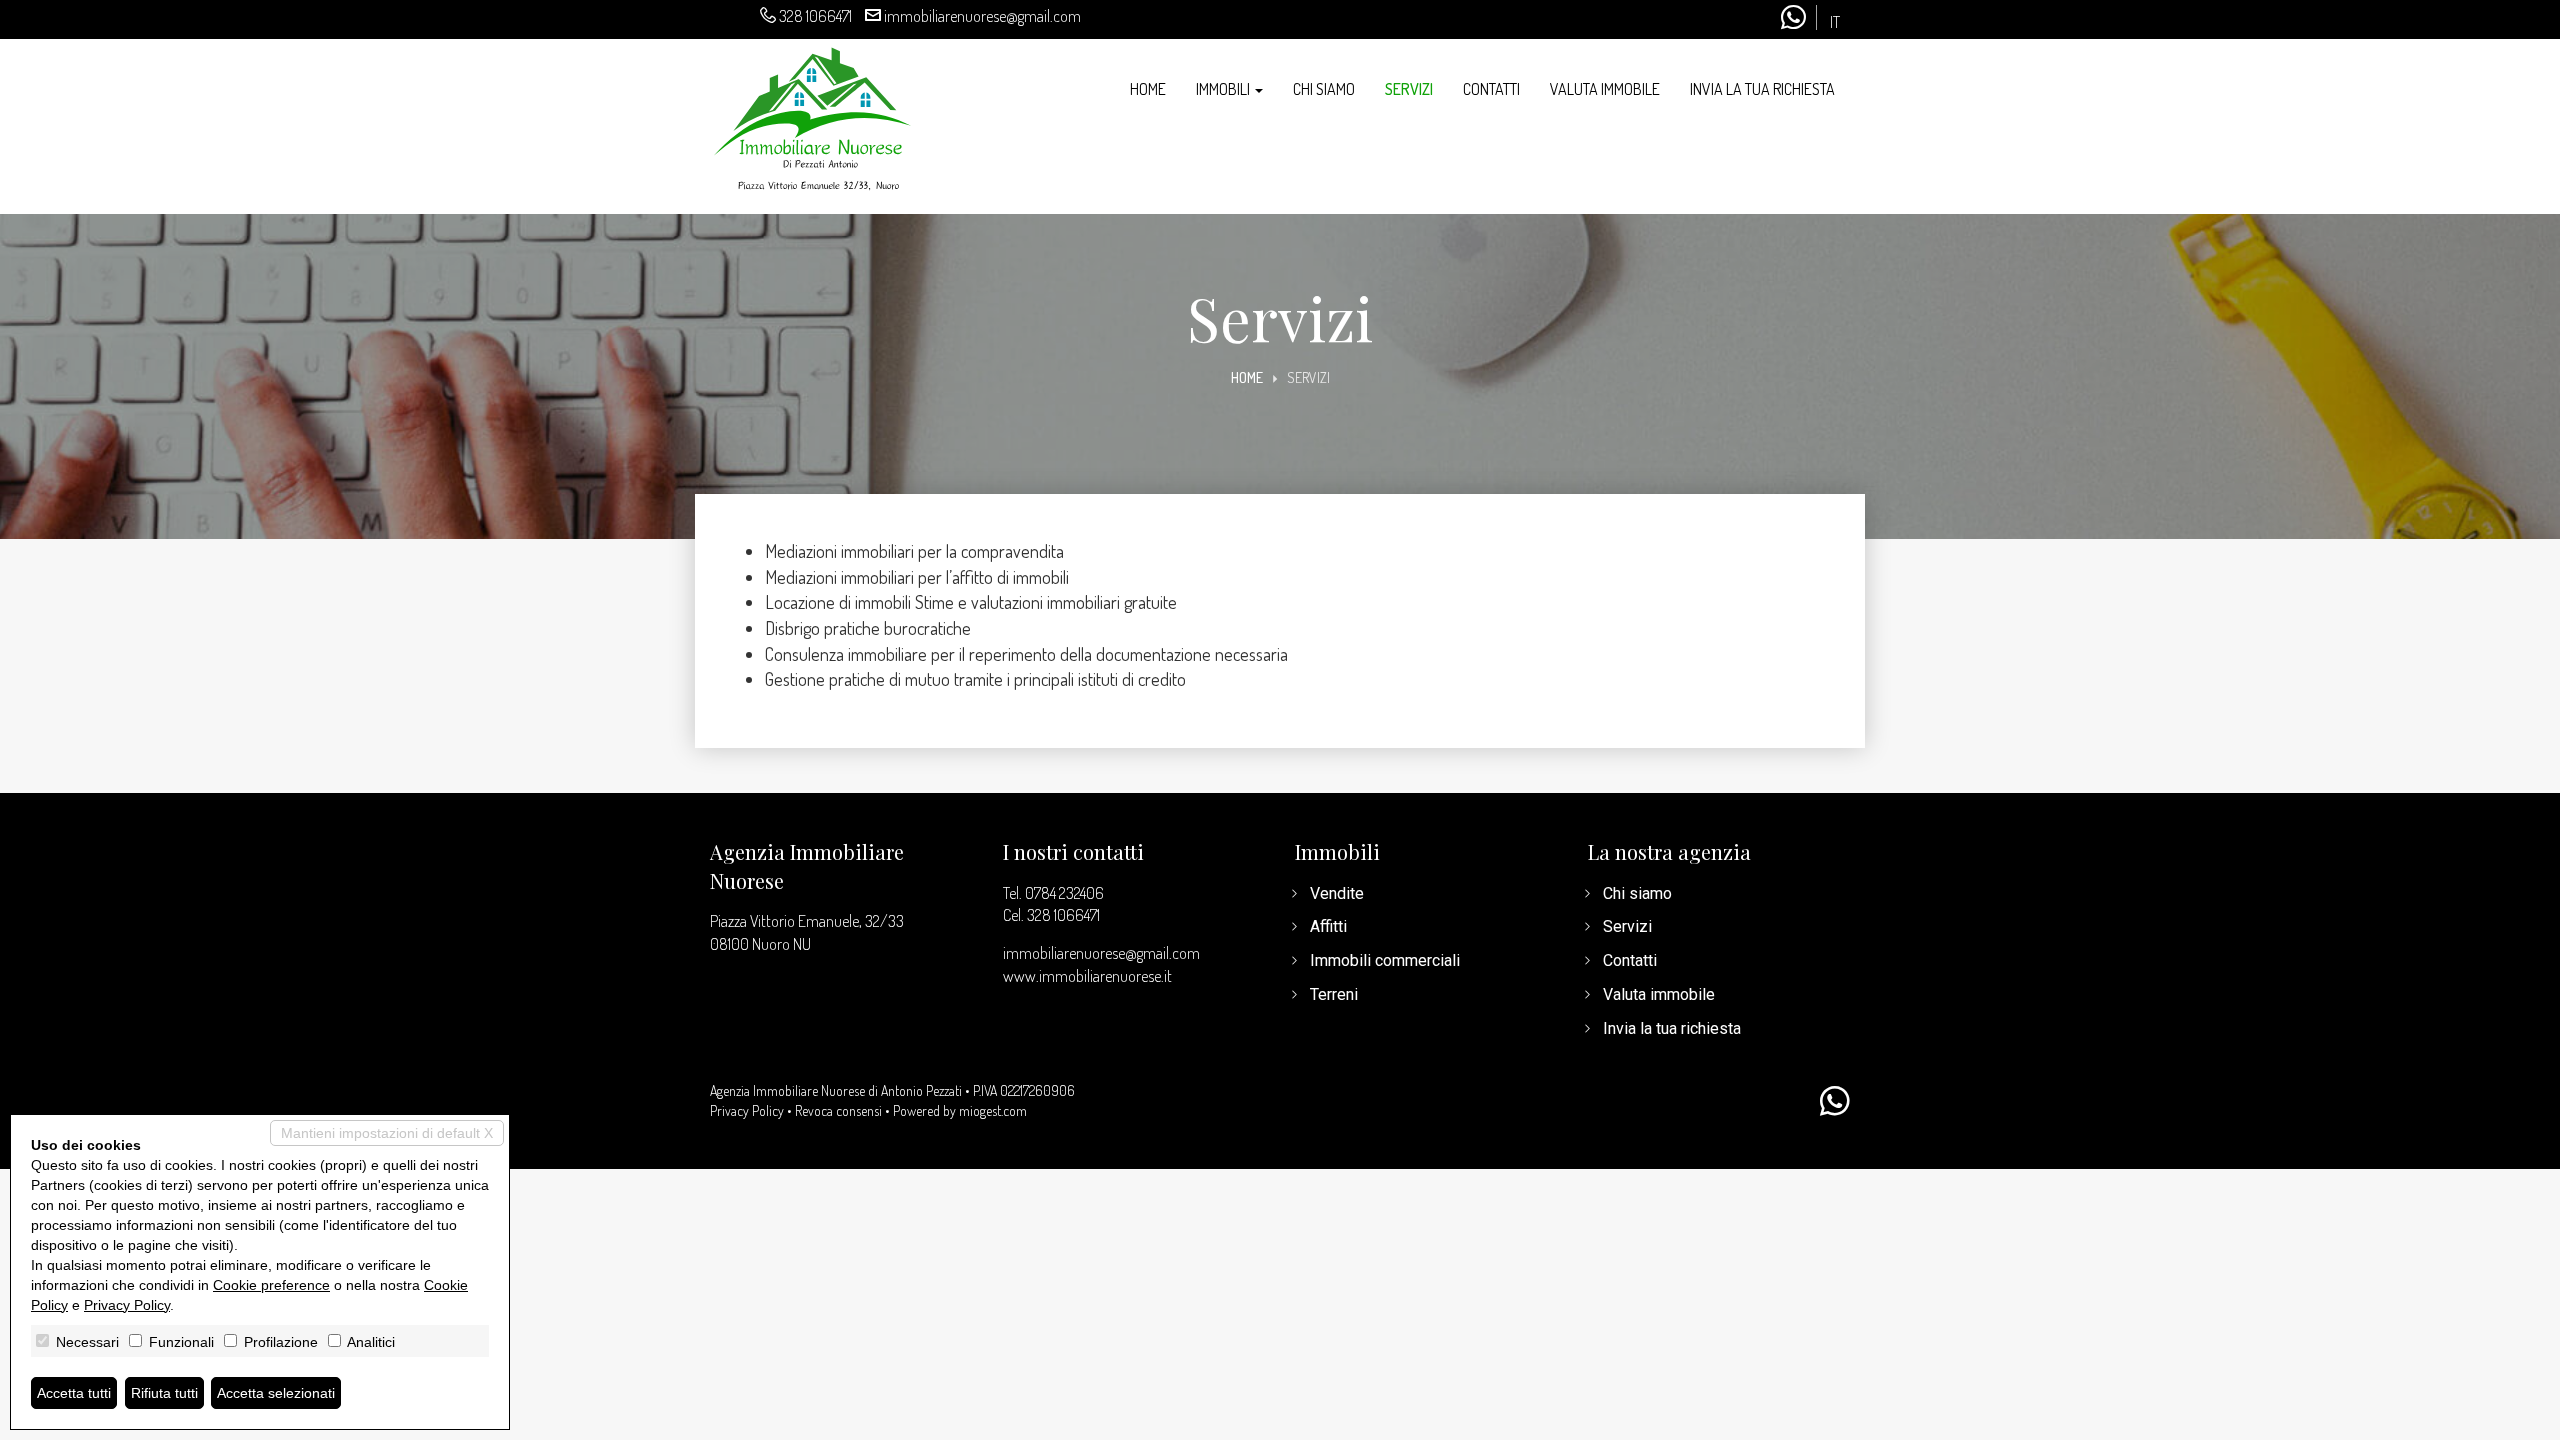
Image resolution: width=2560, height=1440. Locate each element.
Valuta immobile (1605, 89)
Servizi (1409, 89)
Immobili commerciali (1385, 960)
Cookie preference (271, 1285)
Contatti (1491, 89)
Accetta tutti (74, 1393)
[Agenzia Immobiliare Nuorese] (812, 116)
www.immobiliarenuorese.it (1087, 976)
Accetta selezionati (276, 1393)
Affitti (1328, 926)
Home (1148, 89)
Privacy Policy (747, 1110)
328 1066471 (815, 16)
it (1835, 22)
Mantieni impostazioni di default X (387, 1133)
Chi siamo (1324, 89)
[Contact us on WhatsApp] (1835, 1102)
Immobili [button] (1224, 89)
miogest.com (993, 1110)
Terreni (1334, 994)
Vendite (1337, 893)
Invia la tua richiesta (1762, 89)
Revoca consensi (838, 1110)
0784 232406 (1064, 893)
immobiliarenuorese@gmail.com (982, 16)
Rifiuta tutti (164, 1393)
